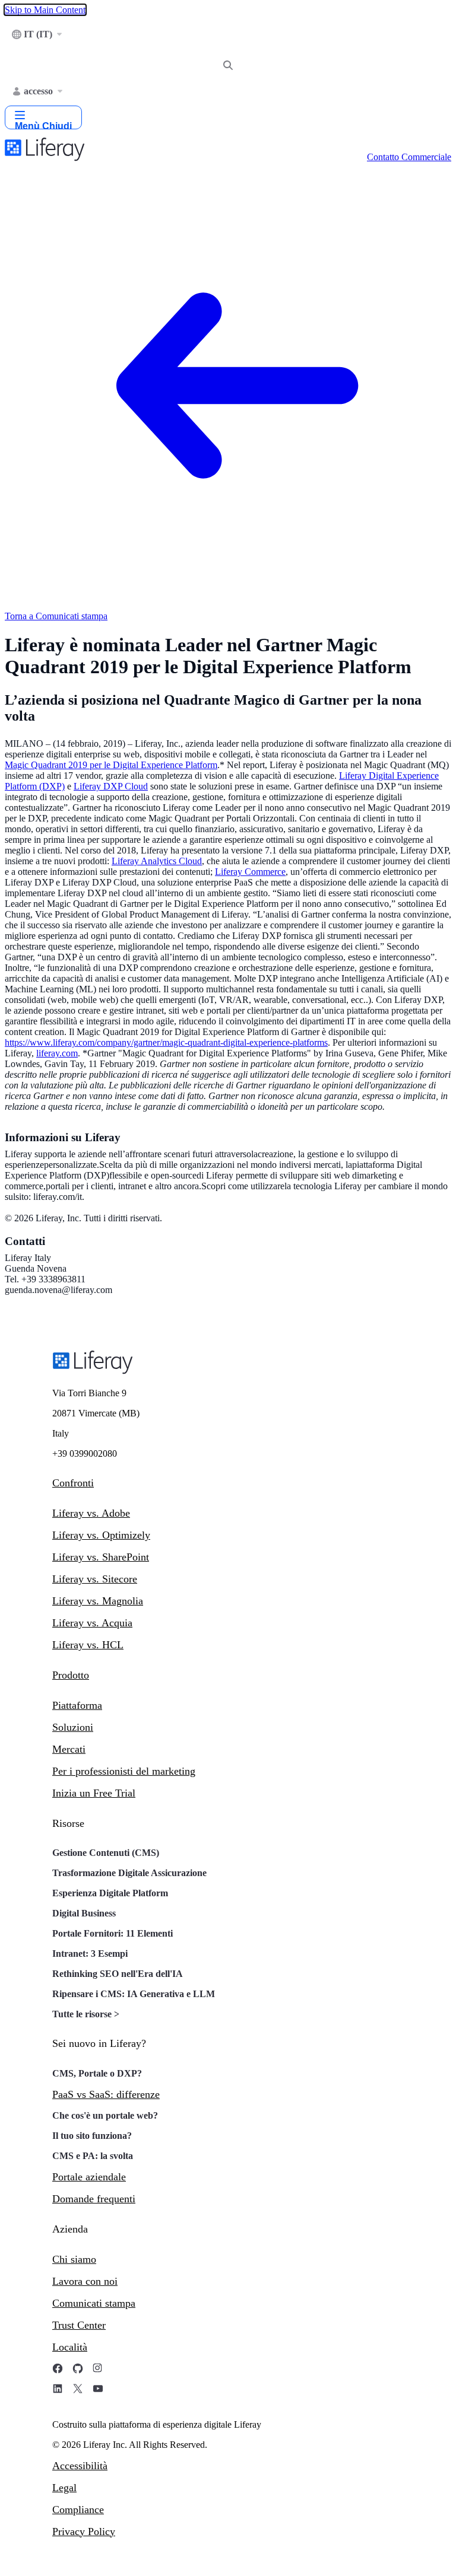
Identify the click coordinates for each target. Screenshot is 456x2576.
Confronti (73, 1483)
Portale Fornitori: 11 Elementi (113, 1933)
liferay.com (57, 1053)
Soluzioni (73, 1727)
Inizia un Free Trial (94, 1793)
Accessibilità (80, 2466)
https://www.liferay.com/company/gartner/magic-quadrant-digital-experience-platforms (166, 1042)
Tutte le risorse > (86, 2014)
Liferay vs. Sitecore (95, 1579)
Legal (64, 2488)
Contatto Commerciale (409, 157)
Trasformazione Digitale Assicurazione (129, 1873)
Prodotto (71, 1675)
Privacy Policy (84, 2532)
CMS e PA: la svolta (93, 2156)
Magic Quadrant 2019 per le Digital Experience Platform (111, 765)
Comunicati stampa (94, 2303)
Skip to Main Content (45, 10)
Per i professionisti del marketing (124, 1771)
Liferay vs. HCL (88, 1645)
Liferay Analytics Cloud (157, 861)
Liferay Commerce (250, 872)
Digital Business (84, 1913)
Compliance (78, 2510)
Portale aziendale (89, 2177)
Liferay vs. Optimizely (101, 1535)
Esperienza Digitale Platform (110, 1893)
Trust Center (79, 2325)
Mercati (69, 1749)
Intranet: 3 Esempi (90, 1954)
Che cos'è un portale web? (105, 2115)
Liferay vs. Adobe (91, 1513)
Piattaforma (77, 1705)
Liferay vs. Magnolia (98, 1601)
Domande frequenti (94, 2199)
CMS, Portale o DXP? (97, 2073)
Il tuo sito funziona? (92, 2136)
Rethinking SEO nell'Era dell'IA (118, 1974)
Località (70, 2347)
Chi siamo (74, 2259)
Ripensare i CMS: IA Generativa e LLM (134, 1994)
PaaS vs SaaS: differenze (106, 2094)
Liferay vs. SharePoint (101, 1557)
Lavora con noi (85, 2281)
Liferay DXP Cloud (111, 786)
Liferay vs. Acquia (92, 1623)
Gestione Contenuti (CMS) (106, 1853)
